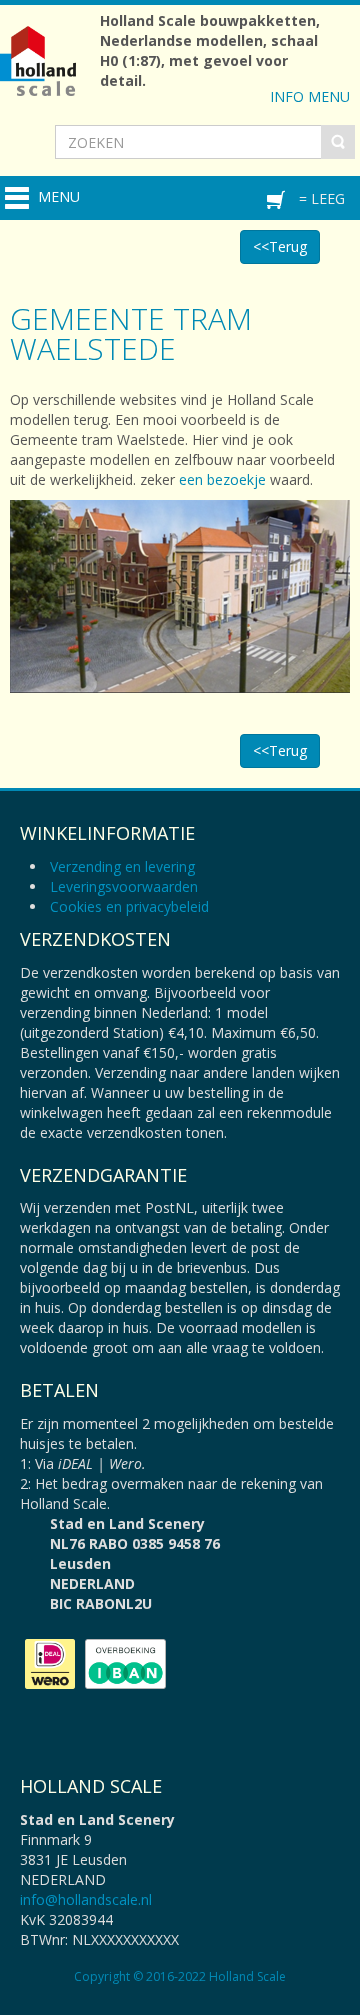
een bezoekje (222, 479)
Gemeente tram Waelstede (131, 333)
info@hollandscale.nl (86, 1899)
